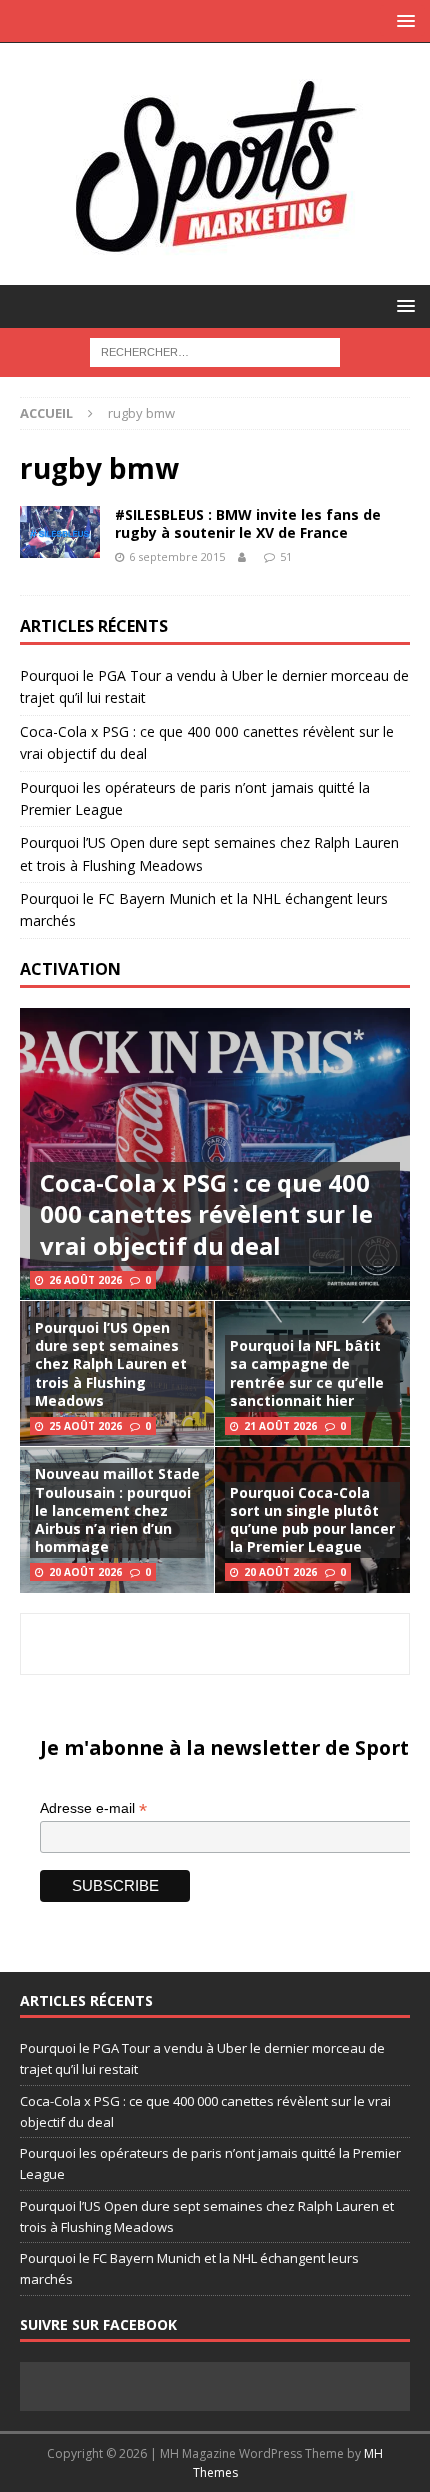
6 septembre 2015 (177, 556)
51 (286, 556)
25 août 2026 (85, 1426)
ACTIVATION (70, 969)
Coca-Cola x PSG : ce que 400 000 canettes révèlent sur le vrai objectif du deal (206, 1213)
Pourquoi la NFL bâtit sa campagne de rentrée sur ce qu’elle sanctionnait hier (307, 1373)
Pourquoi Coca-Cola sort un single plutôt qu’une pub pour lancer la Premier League (312, 1520)
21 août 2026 (280, 1426)
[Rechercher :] (215, 350)
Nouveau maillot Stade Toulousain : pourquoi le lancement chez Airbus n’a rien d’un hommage (117, 1510)
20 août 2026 (85, 1572)
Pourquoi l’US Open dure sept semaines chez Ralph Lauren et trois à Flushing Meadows (111, 1364)
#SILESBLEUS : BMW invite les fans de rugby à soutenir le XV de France (248, 523)
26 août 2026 (85, 1280)
